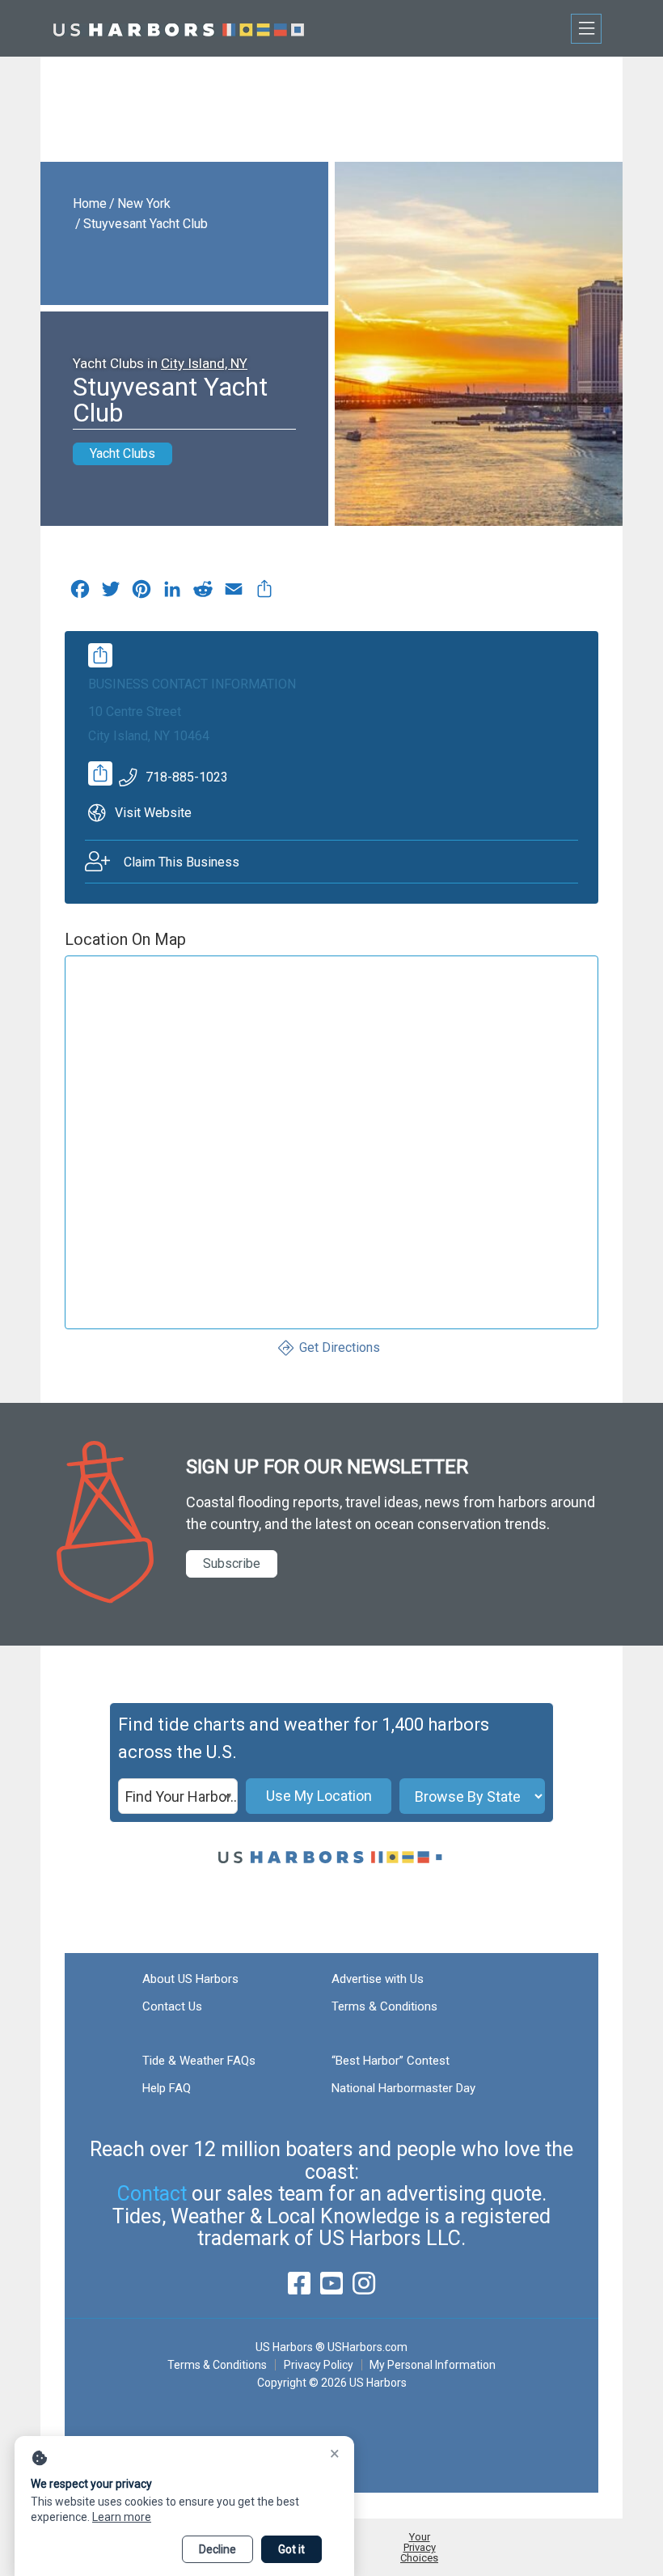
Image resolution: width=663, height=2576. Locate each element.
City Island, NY (204, 363)
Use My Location (319, 1796)
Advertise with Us (378, 1979)
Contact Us (172, 2006)
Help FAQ (167, 2088)
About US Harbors (190, 1979)
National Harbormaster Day (403, 2088)
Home (90, 203)
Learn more (122, 2517)
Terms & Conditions (384, 2006)
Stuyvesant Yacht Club (146, 224)
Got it (291, 2549)
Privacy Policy (319, 2365)
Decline (217, 2549)
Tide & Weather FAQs (199, 2061)
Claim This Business (182, 862)
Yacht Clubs (122, 453)
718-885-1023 (187, 777)
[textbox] (178, 1797)
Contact (152, 2194)
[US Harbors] (179, 28)
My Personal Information (433, 2365)
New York (144, 203)
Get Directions (340, 1347)
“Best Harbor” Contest (391, 2061)
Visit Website (153, 813)
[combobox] (178, 1796)
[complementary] (264, 593)
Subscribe (232, 1563)
